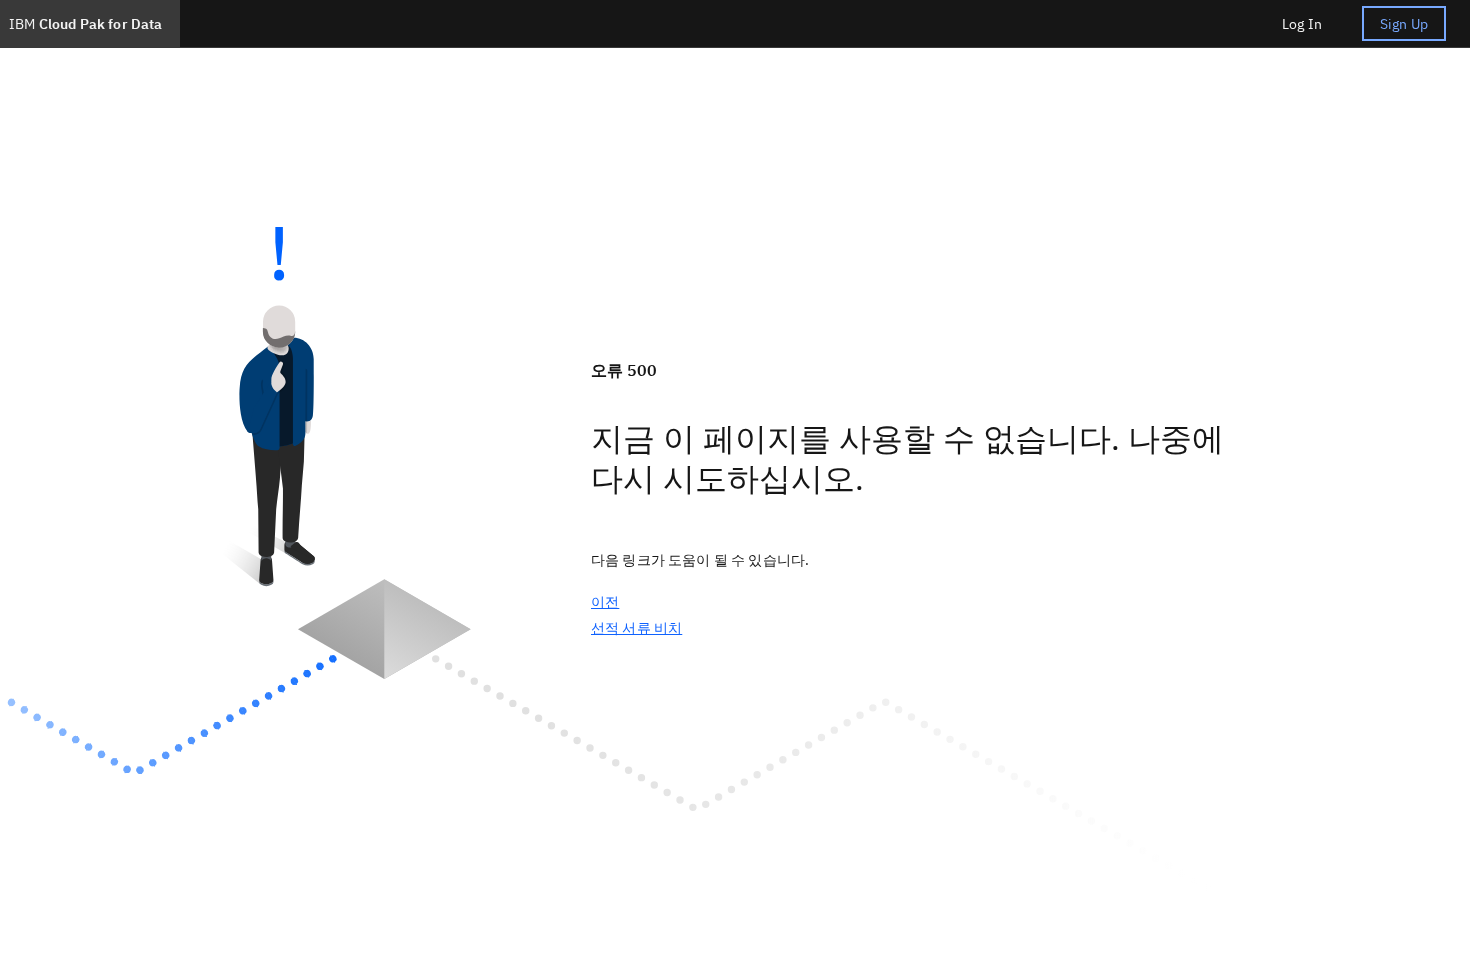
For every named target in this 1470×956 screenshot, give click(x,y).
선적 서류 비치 (636, 628)
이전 (605, 602)
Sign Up (1404, 24)
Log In (1302, 24)
